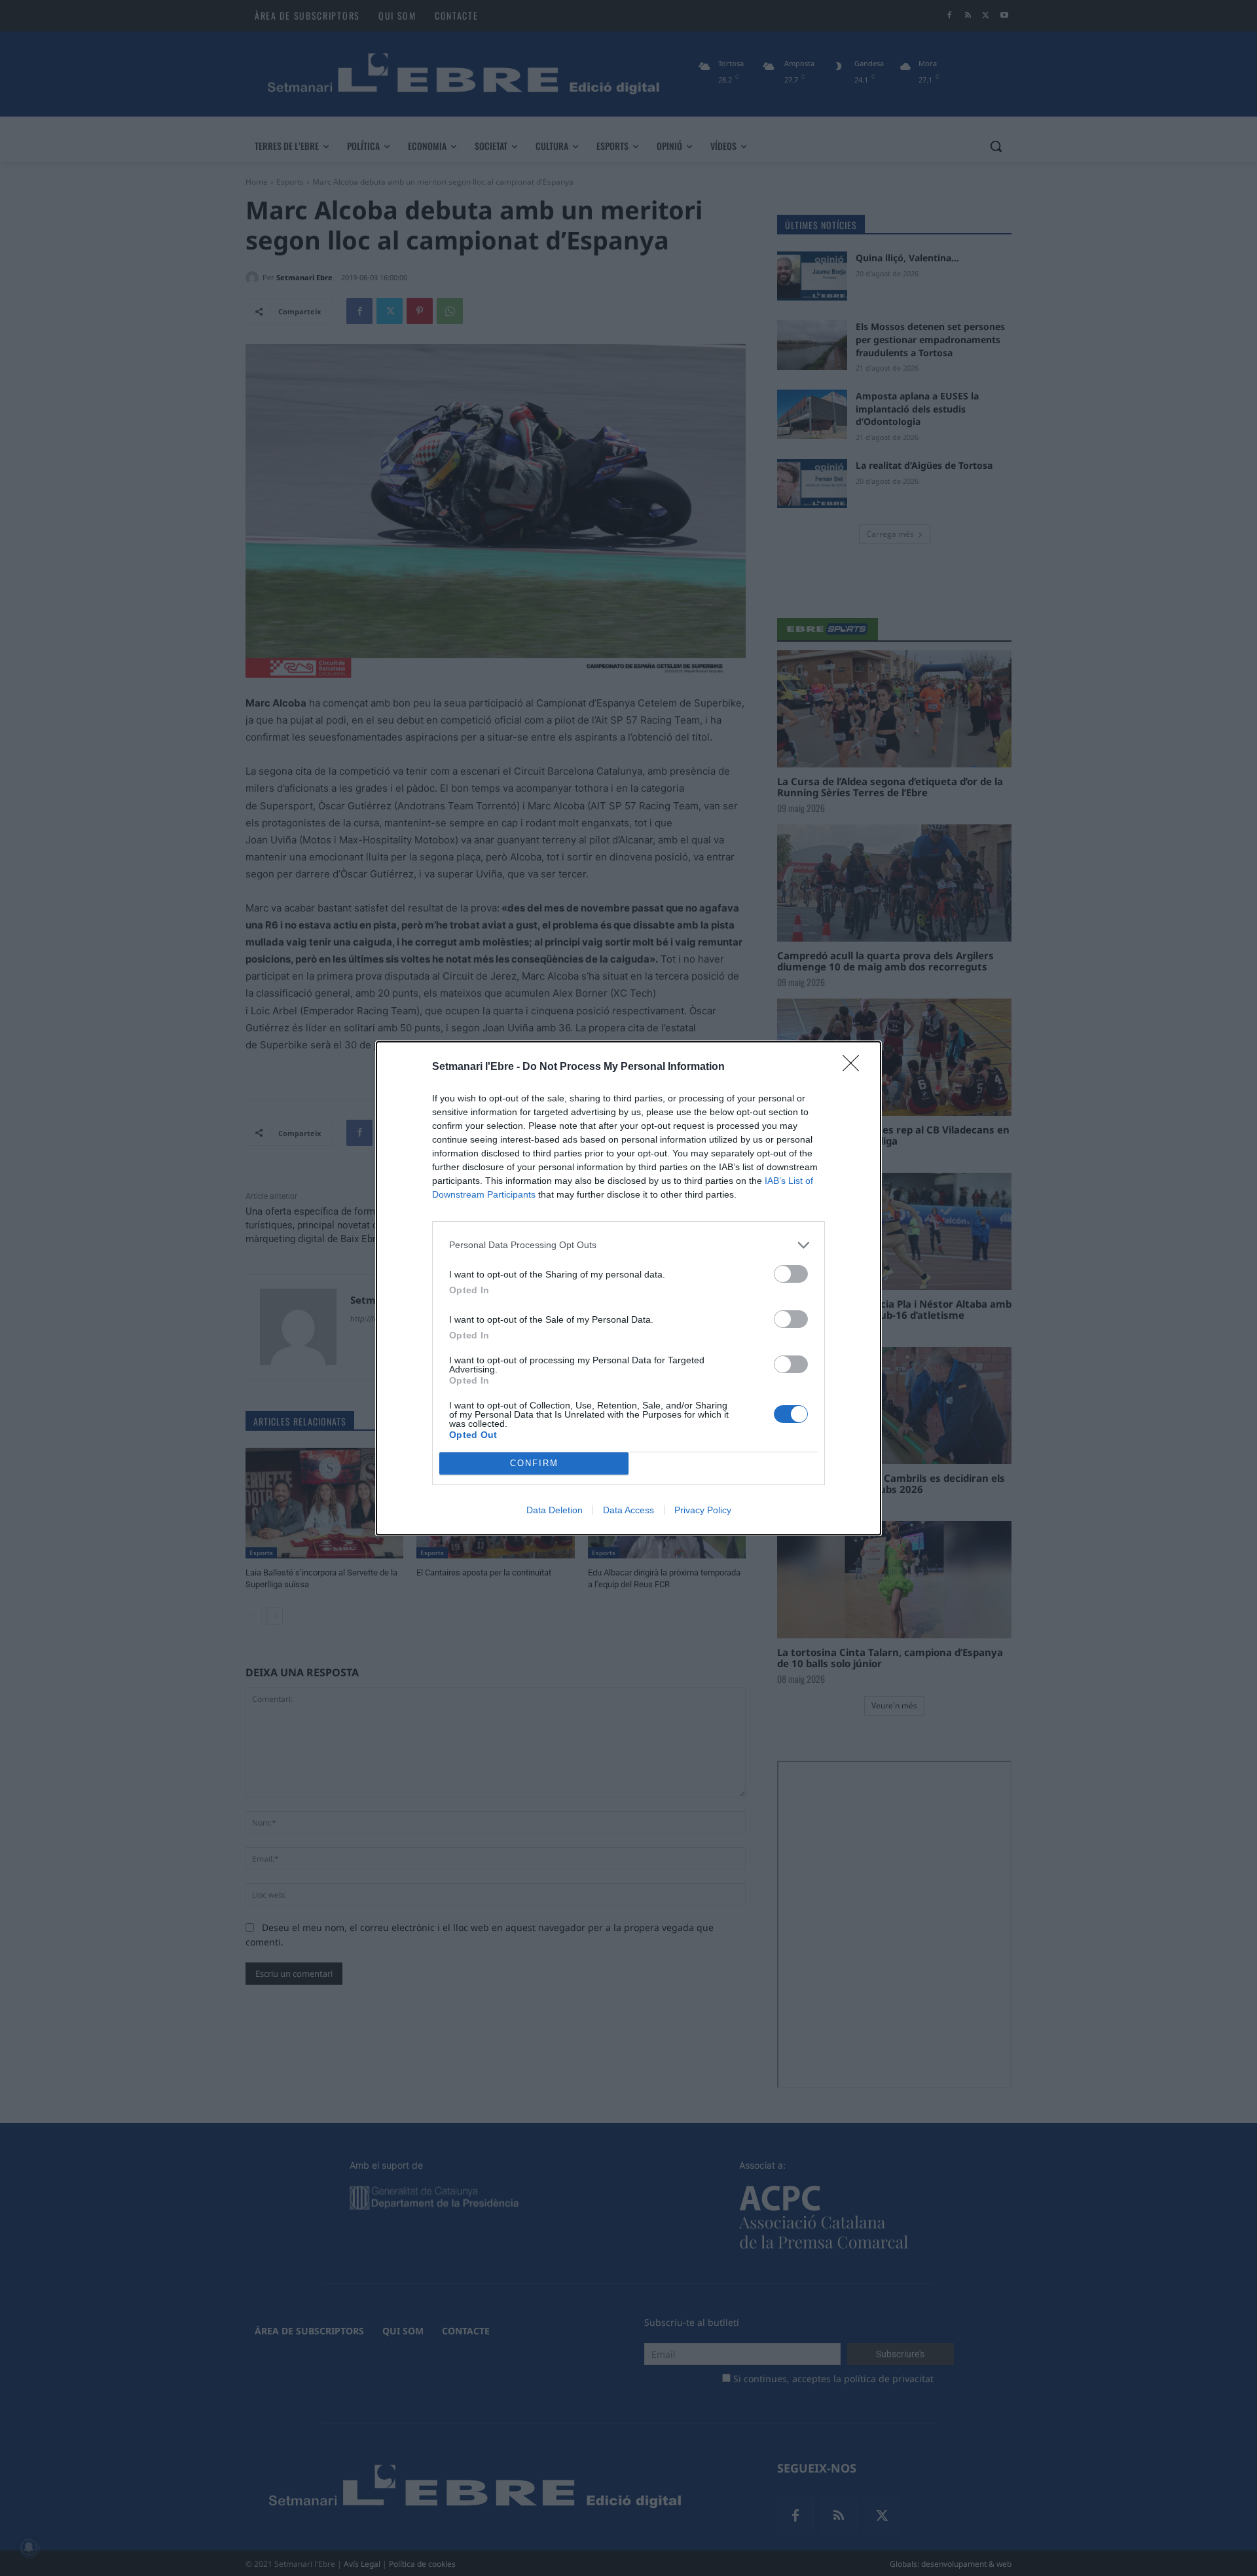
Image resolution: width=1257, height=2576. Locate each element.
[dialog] (628, 1288)
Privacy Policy (703, 1510)
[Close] (855, 1067)
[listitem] (628, 1245)
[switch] (791, 1274)
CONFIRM (534, 1463)
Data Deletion (555, 1510)
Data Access (628, 1510)
